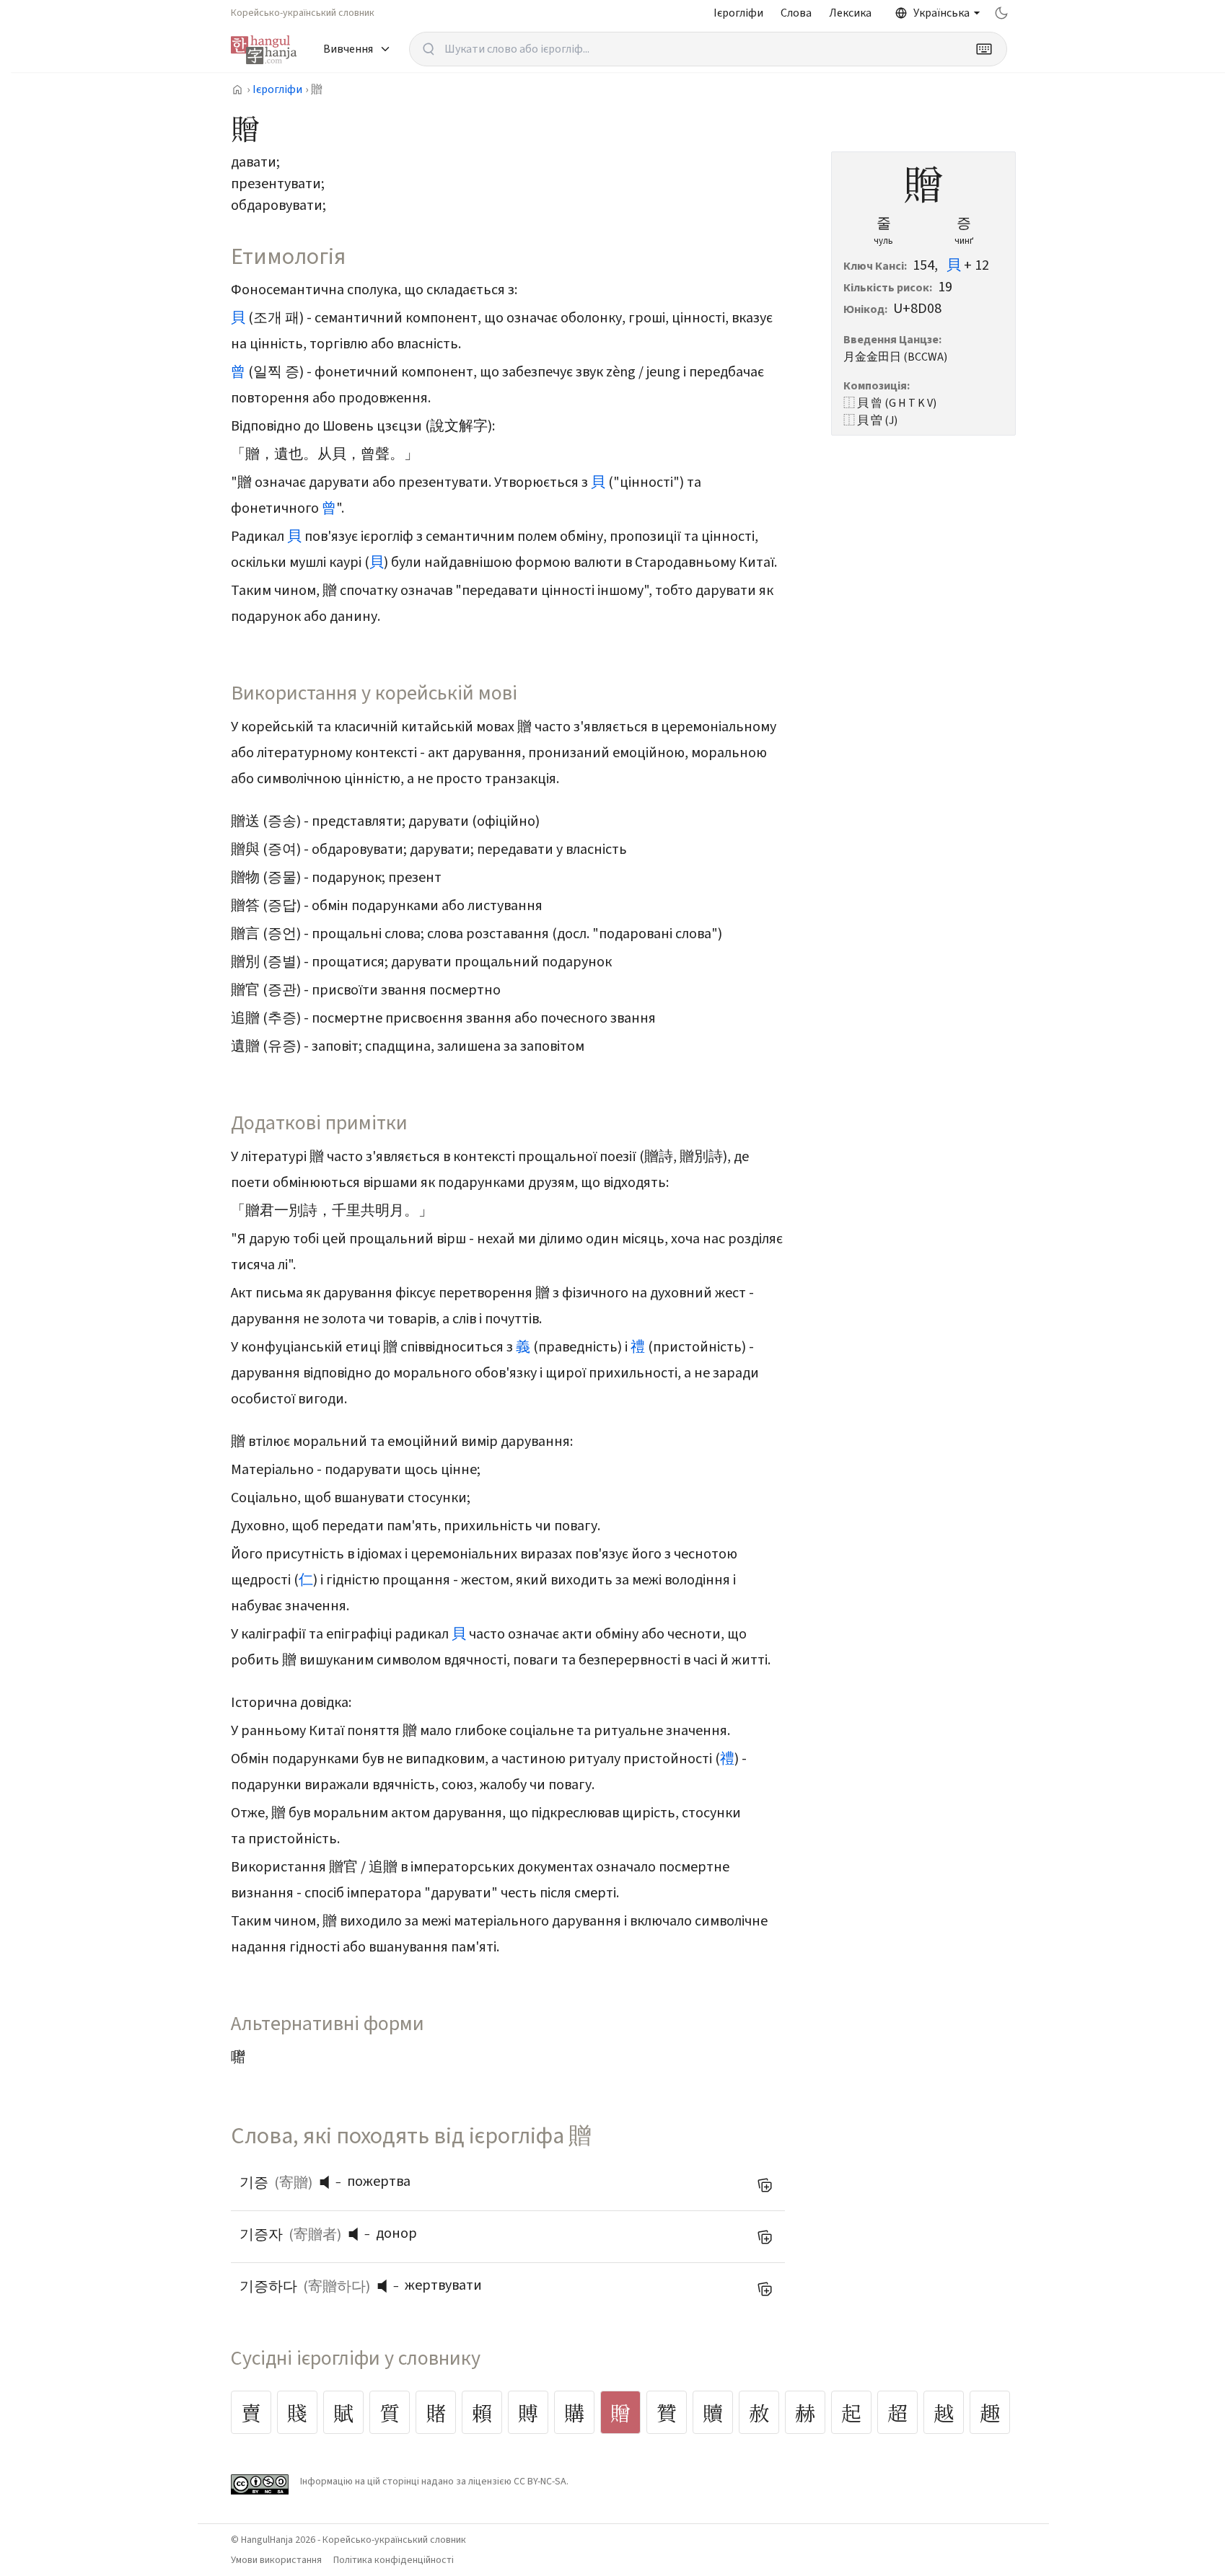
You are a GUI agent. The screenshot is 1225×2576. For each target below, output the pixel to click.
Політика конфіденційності (394, 2560)
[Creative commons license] (260, 2484)
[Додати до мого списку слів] (765, 2185)
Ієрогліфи (738, 13)
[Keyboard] (984, 49)
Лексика (850, 13)
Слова (796, 13)
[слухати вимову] (330, 2182)
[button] (328, 2182)
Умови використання (276, 2560)
